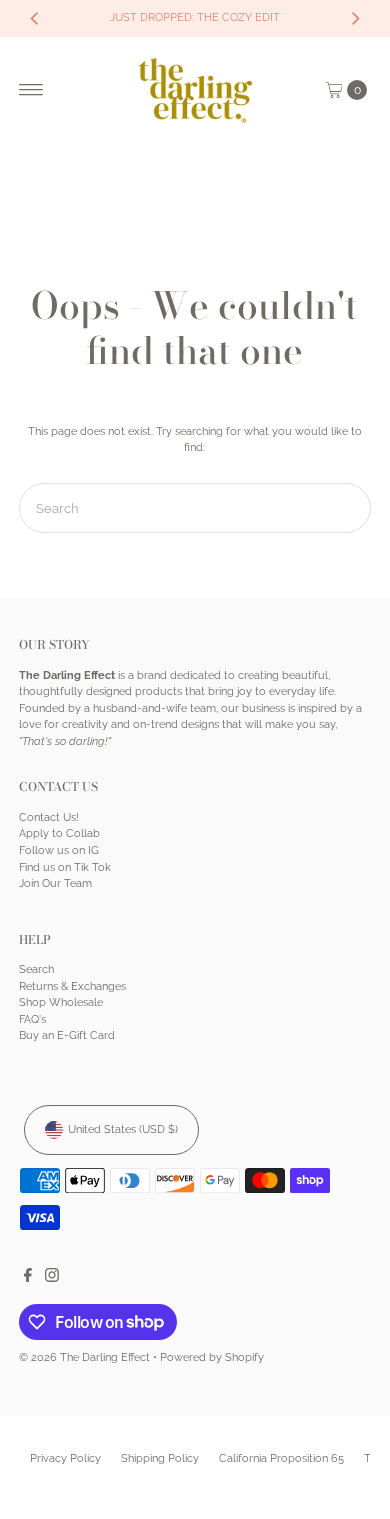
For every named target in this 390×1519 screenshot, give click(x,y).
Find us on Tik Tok (65, 867)
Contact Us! (49, 817)
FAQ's (32, 1019)
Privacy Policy (65, 1458)
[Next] (355, 18)
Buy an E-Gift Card (67, 1035)
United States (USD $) (123, 1129)
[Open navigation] (31, 90)
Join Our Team (55, 883)
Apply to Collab (59, 833)
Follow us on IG (59, 850)
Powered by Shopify (212, 1357)
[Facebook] (28, 1279)
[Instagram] (52, 1279)
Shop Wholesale (61, 1002)
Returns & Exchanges (72, 986)
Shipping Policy (160, 1458)
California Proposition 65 (281, 1458)
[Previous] (35, 18)
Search (36, 969)
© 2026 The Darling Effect (84, 1357)
